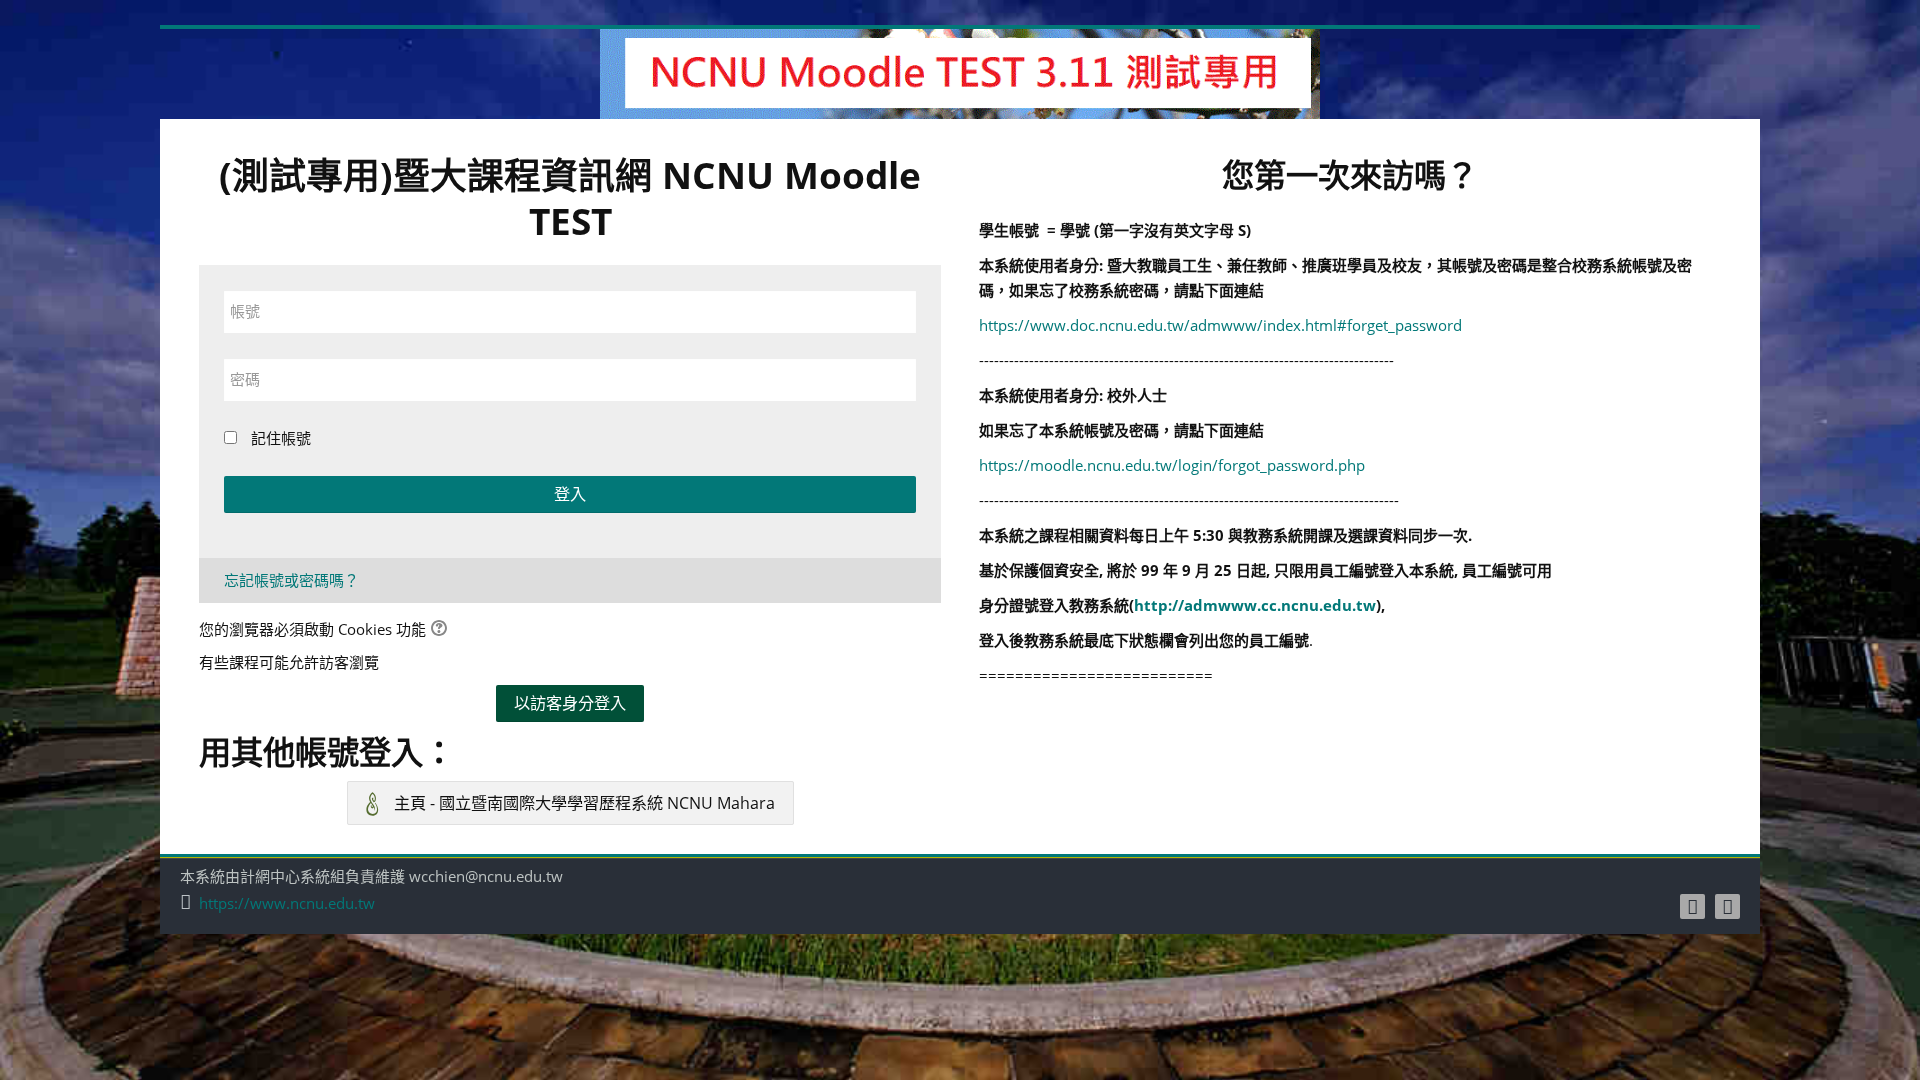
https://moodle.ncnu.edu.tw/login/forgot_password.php (1172, 465)
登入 (570, 494)
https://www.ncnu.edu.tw (287, 903)
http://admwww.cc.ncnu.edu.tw (1255, 605)
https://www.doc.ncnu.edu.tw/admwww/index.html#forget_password (1220, 325)
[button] (442, 630)
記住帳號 (281, 438)
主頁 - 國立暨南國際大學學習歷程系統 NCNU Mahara (582, 803)
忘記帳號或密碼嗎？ (291, 580)
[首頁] (960, 72)
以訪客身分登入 (570, 703)
